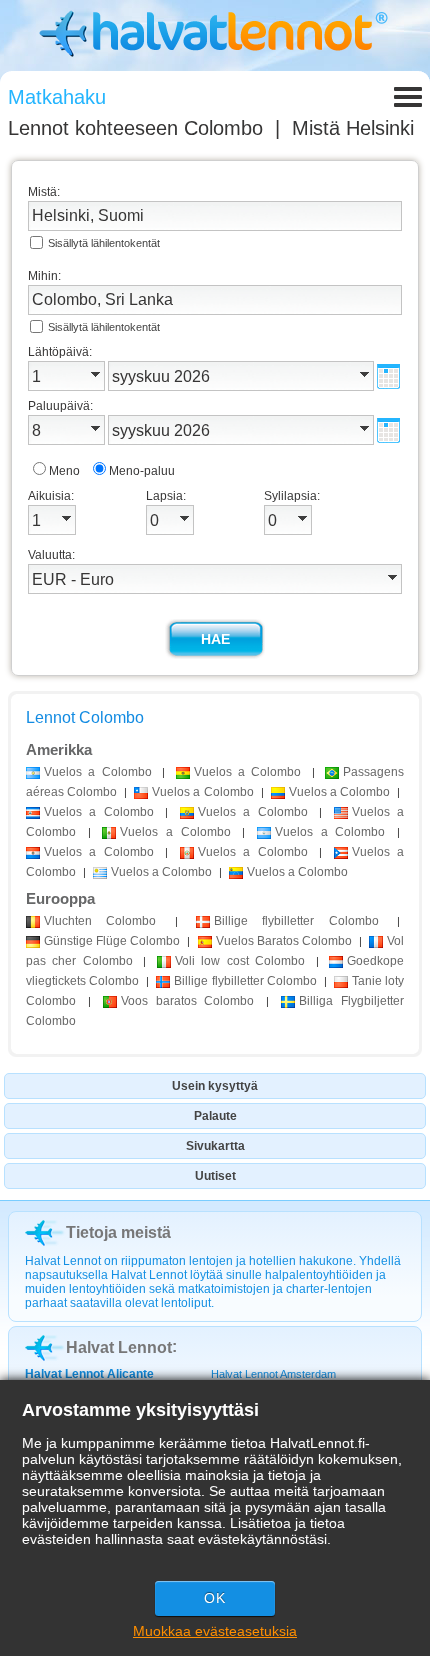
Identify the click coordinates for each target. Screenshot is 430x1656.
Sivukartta (215, 1146)
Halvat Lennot (119, 1347)
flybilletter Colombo (296, 921)
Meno (64, 471)
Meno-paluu (142, 471)
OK (215, 1598)
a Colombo (98, 772)
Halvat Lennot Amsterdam (273, 1374)
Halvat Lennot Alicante (89, 1374)
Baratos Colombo (284, 941)
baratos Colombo (188, 1001)
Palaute (215, 1116)
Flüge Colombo (112, 941)
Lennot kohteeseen (135, 128)
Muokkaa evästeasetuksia (215, 1631)
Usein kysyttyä (215, 1086)
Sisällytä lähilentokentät (104, 243)
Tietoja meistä (118, 1232)
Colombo (100, 921)
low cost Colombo (240, 961)
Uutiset (215, 1176)
